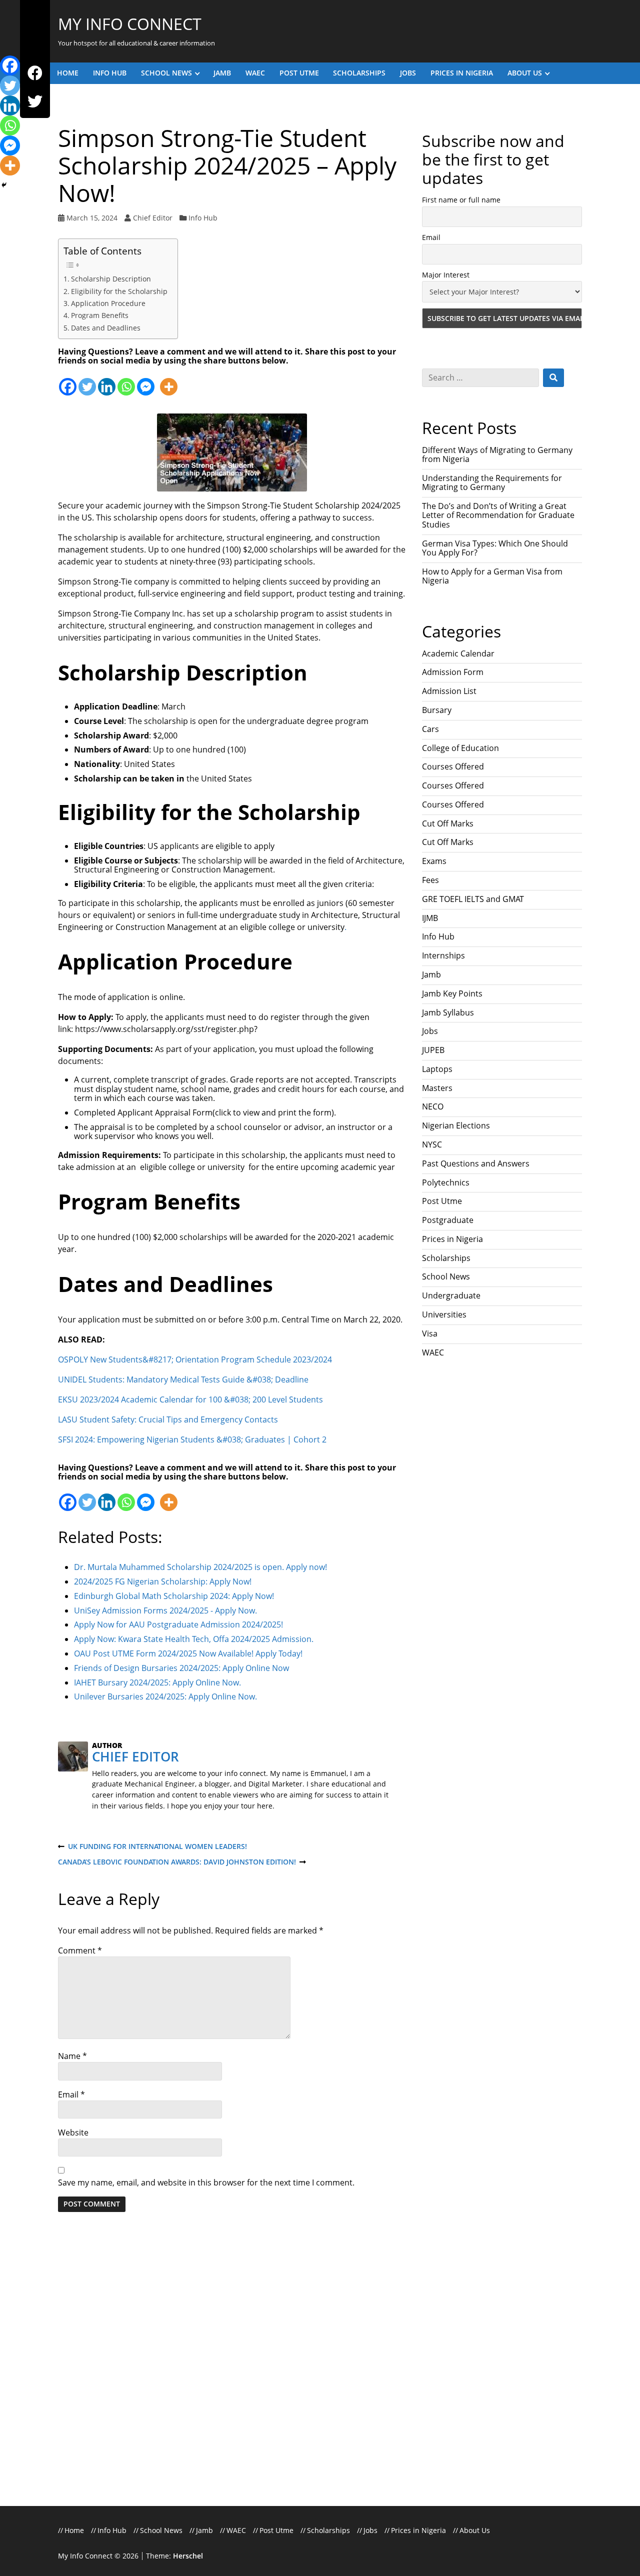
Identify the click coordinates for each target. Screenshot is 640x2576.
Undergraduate (451, 1295)
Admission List (449, 691)
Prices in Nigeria (462, 73)
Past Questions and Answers (476, 1163)
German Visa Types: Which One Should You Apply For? (495, 548)
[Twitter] (35, 102)
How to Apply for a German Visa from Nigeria (492, 576)
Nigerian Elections (456, 1125)
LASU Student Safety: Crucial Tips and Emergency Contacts (168, 1419)
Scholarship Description (111, 279)
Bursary (437, 710)
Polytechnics (446, 1182)
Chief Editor (153, 218)
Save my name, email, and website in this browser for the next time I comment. (206, 2182)
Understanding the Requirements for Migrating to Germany (492, 482)
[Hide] (4, 185)
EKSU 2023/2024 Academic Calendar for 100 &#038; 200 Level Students (190, 1399)
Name (72, 2056)
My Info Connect (130, 24)
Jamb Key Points (452, 993)
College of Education (460, 748)
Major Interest (446, 275)
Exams (434, 861)
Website (73, 2132)
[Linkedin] (107, 381)
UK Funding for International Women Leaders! (152, 1847)
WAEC (255, 73)
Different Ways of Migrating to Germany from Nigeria (497, 454)
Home (68, 73)
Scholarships (359, 73)
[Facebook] (35, 73)
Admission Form (453, 672)
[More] (169, 381)
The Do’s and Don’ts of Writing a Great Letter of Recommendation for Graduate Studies (498, 515)
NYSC (432, 1144)
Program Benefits (100, 315)
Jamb (222, 73)
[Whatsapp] (126, 381)
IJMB (430, 918)
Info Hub (110, 73)
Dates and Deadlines (106, 328)
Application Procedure (108, 303)
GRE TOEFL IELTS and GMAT (473, 899)
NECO (433, 1106)
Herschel (188, 2556)
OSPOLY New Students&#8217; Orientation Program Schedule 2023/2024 (195, 1359)
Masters (437, 1088)
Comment (80, 1950)
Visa (430, 1333)
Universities (444, 1314)
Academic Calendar (458, 653)
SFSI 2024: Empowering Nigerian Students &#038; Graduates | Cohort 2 (192, 1439)
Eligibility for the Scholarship (119, 291)
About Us (525, 73)
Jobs (408, 73)
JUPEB (433, 1050)
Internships (443, 955)
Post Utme (299, 73)
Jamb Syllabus (448, 1012)
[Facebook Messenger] (146, 381)
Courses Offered (453, 766)
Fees (430, 880)
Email (71, 2094)
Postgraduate (448, 1220)
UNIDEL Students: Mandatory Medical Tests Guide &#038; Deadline (183, 1379)
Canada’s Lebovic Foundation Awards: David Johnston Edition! (177, 1862)
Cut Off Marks (448, 823)
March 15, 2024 (92, 218)
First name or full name (461, 200)
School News (166, 73)
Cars (430, 729)
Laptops (437, 1069)
